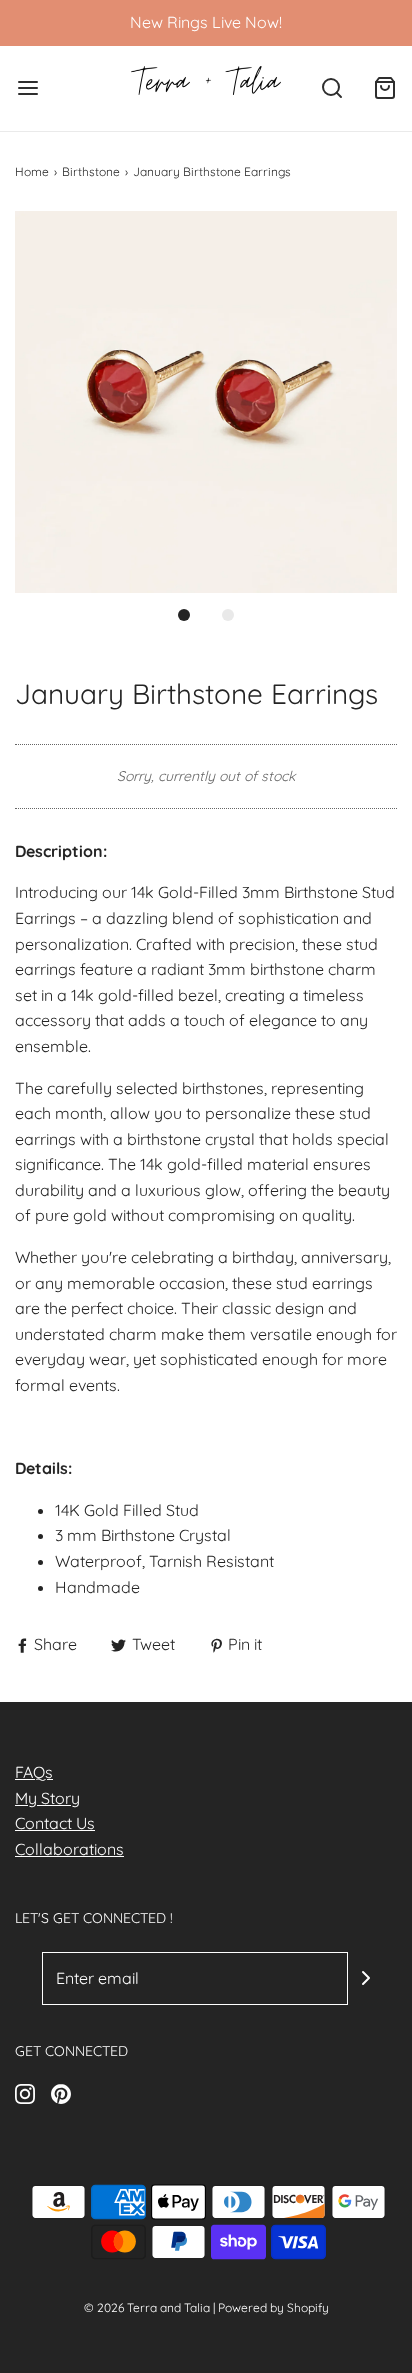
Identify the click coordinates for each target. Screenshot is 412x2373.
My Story (47, 1798)
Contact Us (55, 1823)
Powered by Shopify (273, 2307)
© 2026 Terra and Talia (147, 2307)
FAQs (34, 1772)
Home (32, 171)
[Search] (332, 88)
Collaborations (69, 1849)
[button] (206, 402)
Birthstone (91, 171)
